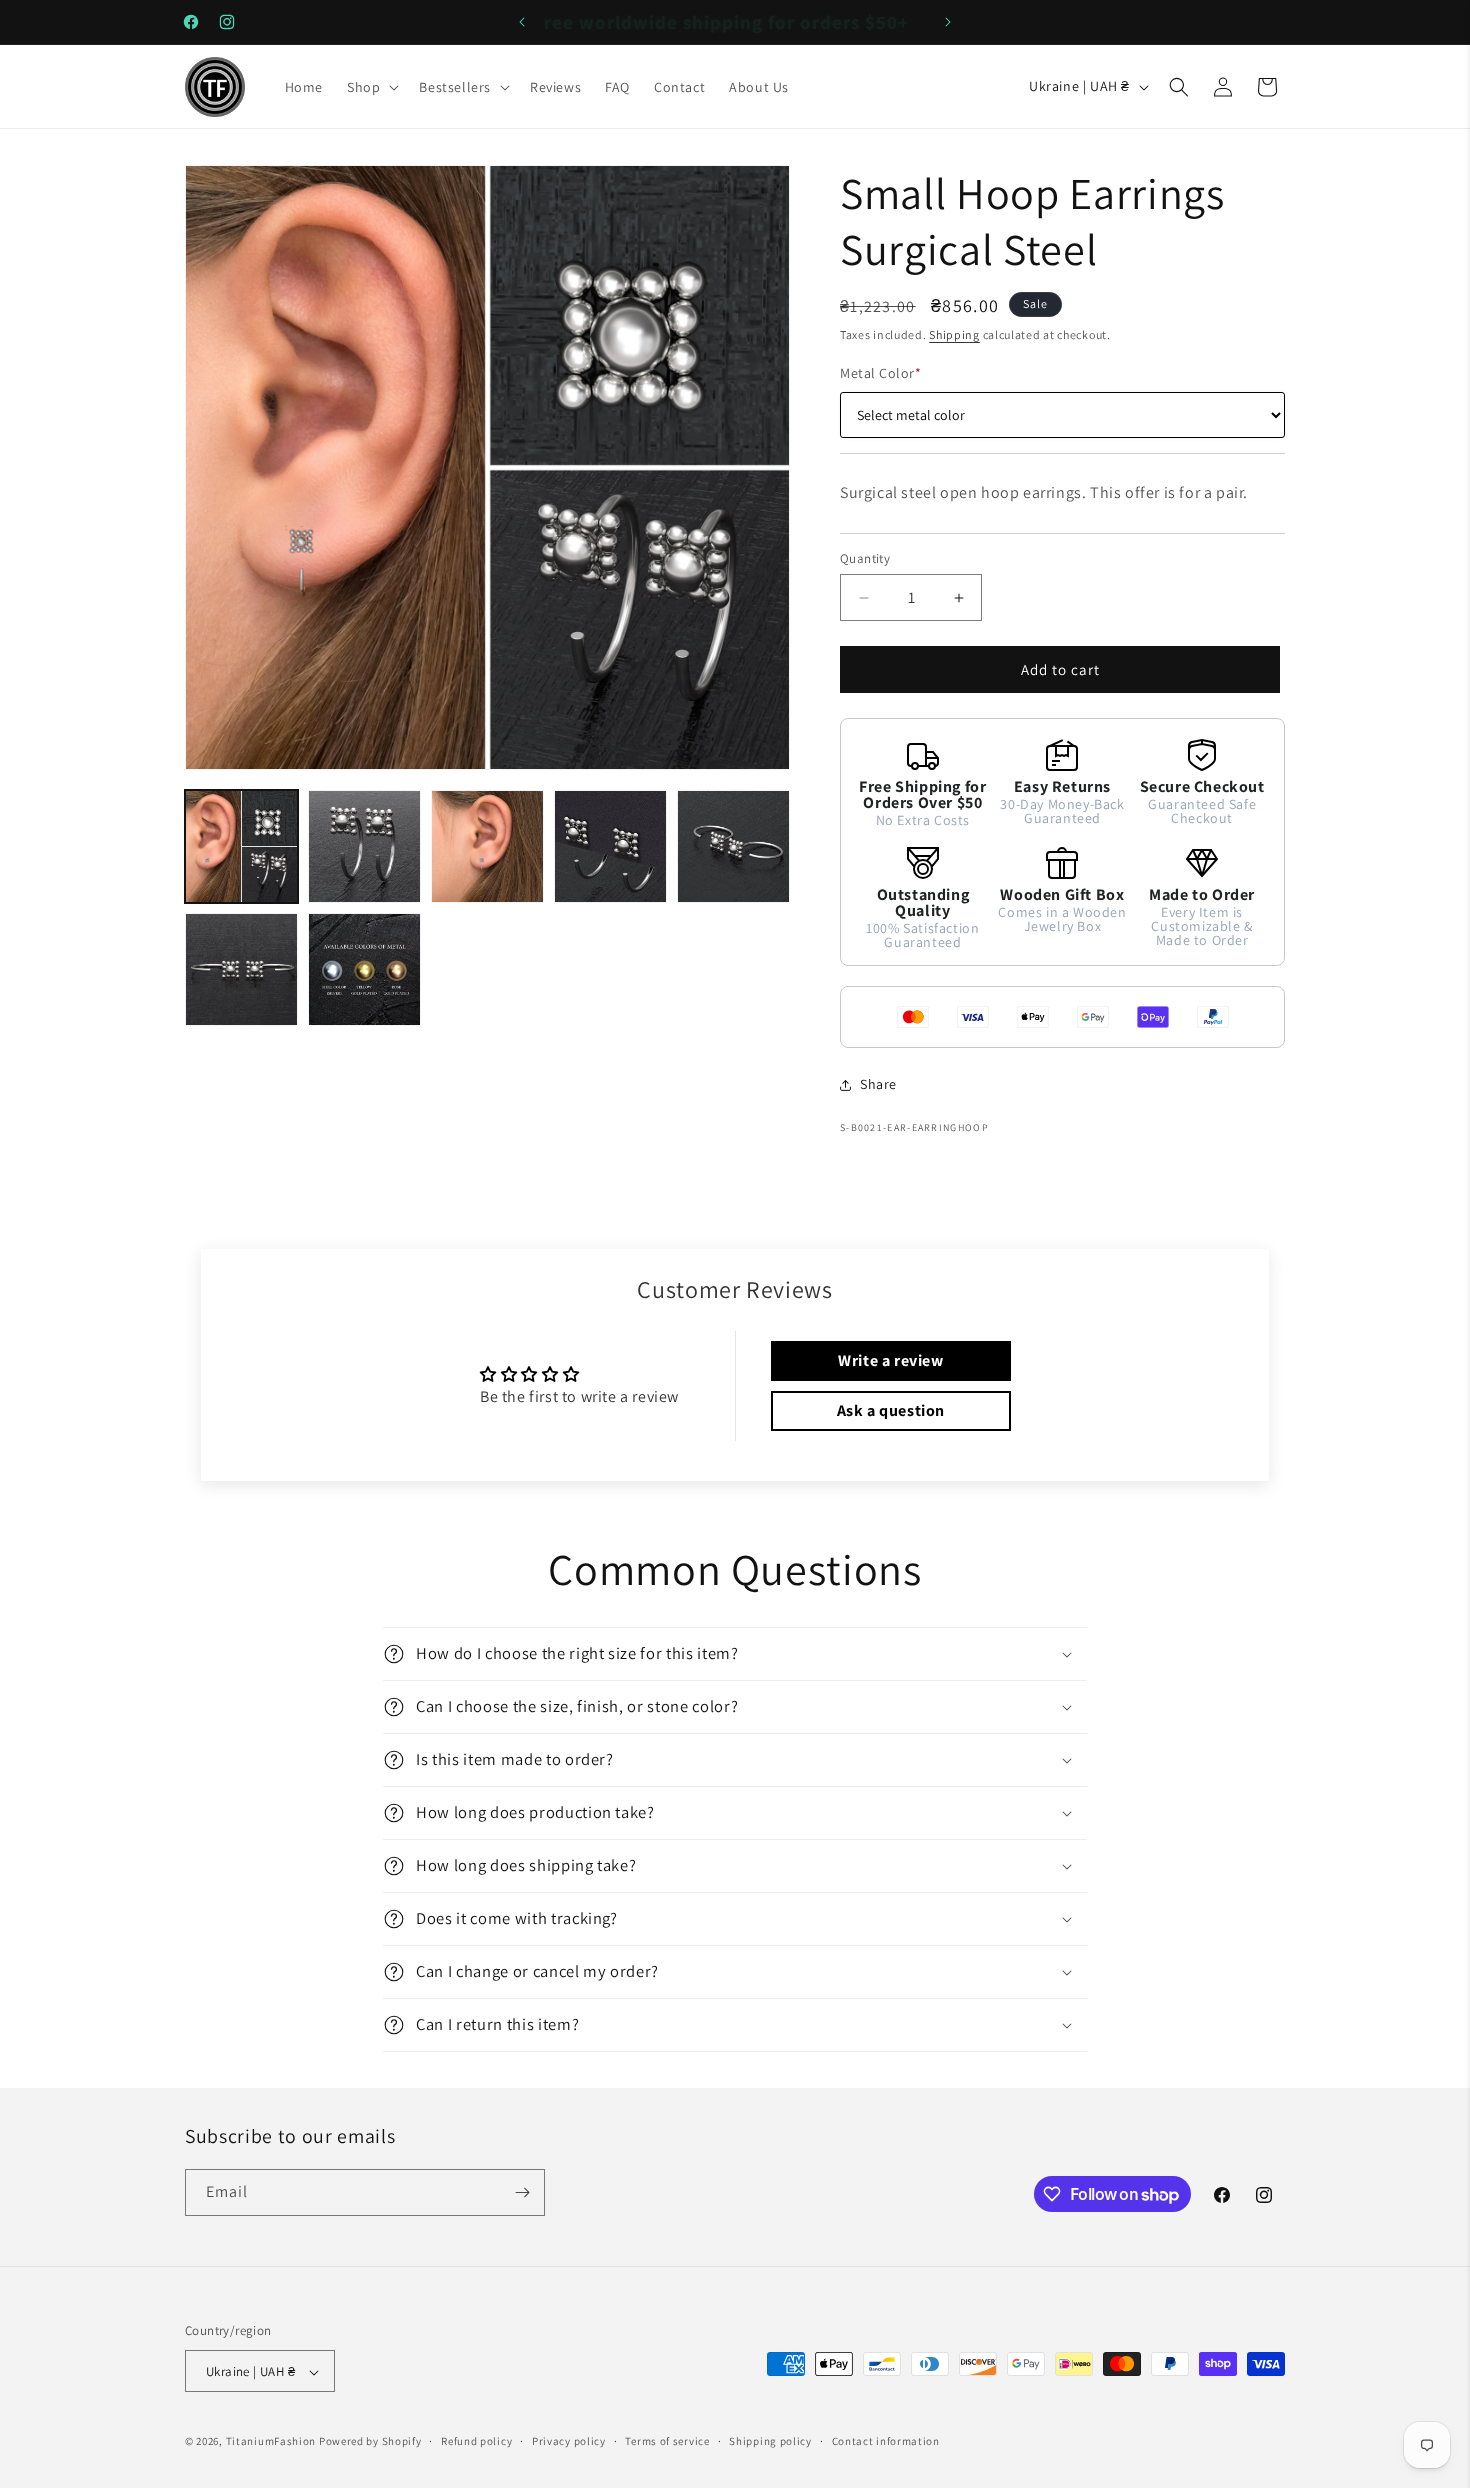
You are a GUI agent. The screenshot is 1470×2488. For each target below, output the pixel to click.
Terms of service (667, 2441)
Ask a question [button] (891, 1410)
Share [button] (878, 1084)
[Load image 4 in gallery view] (610, 846)
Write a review (890, 1360)
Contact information (886, 2441)
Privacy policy (569, 2441)
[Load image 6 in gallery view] (241, 969)
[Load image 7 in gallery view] (364, 969)
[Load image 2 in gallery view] (364, 846)
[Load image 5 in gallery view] (733, 846)
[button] (371, 87)
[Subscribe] (522, 2192)
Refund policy (476, 2441)
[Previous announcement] (522, 22)
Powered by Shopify (370, 2442)
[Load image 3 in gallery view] (487, 846)
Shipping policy (770, 2441)
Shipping (954, 334)
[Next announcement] (948, 22)
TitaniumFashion (271, 2442)
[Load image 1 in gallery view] (241, 846)
